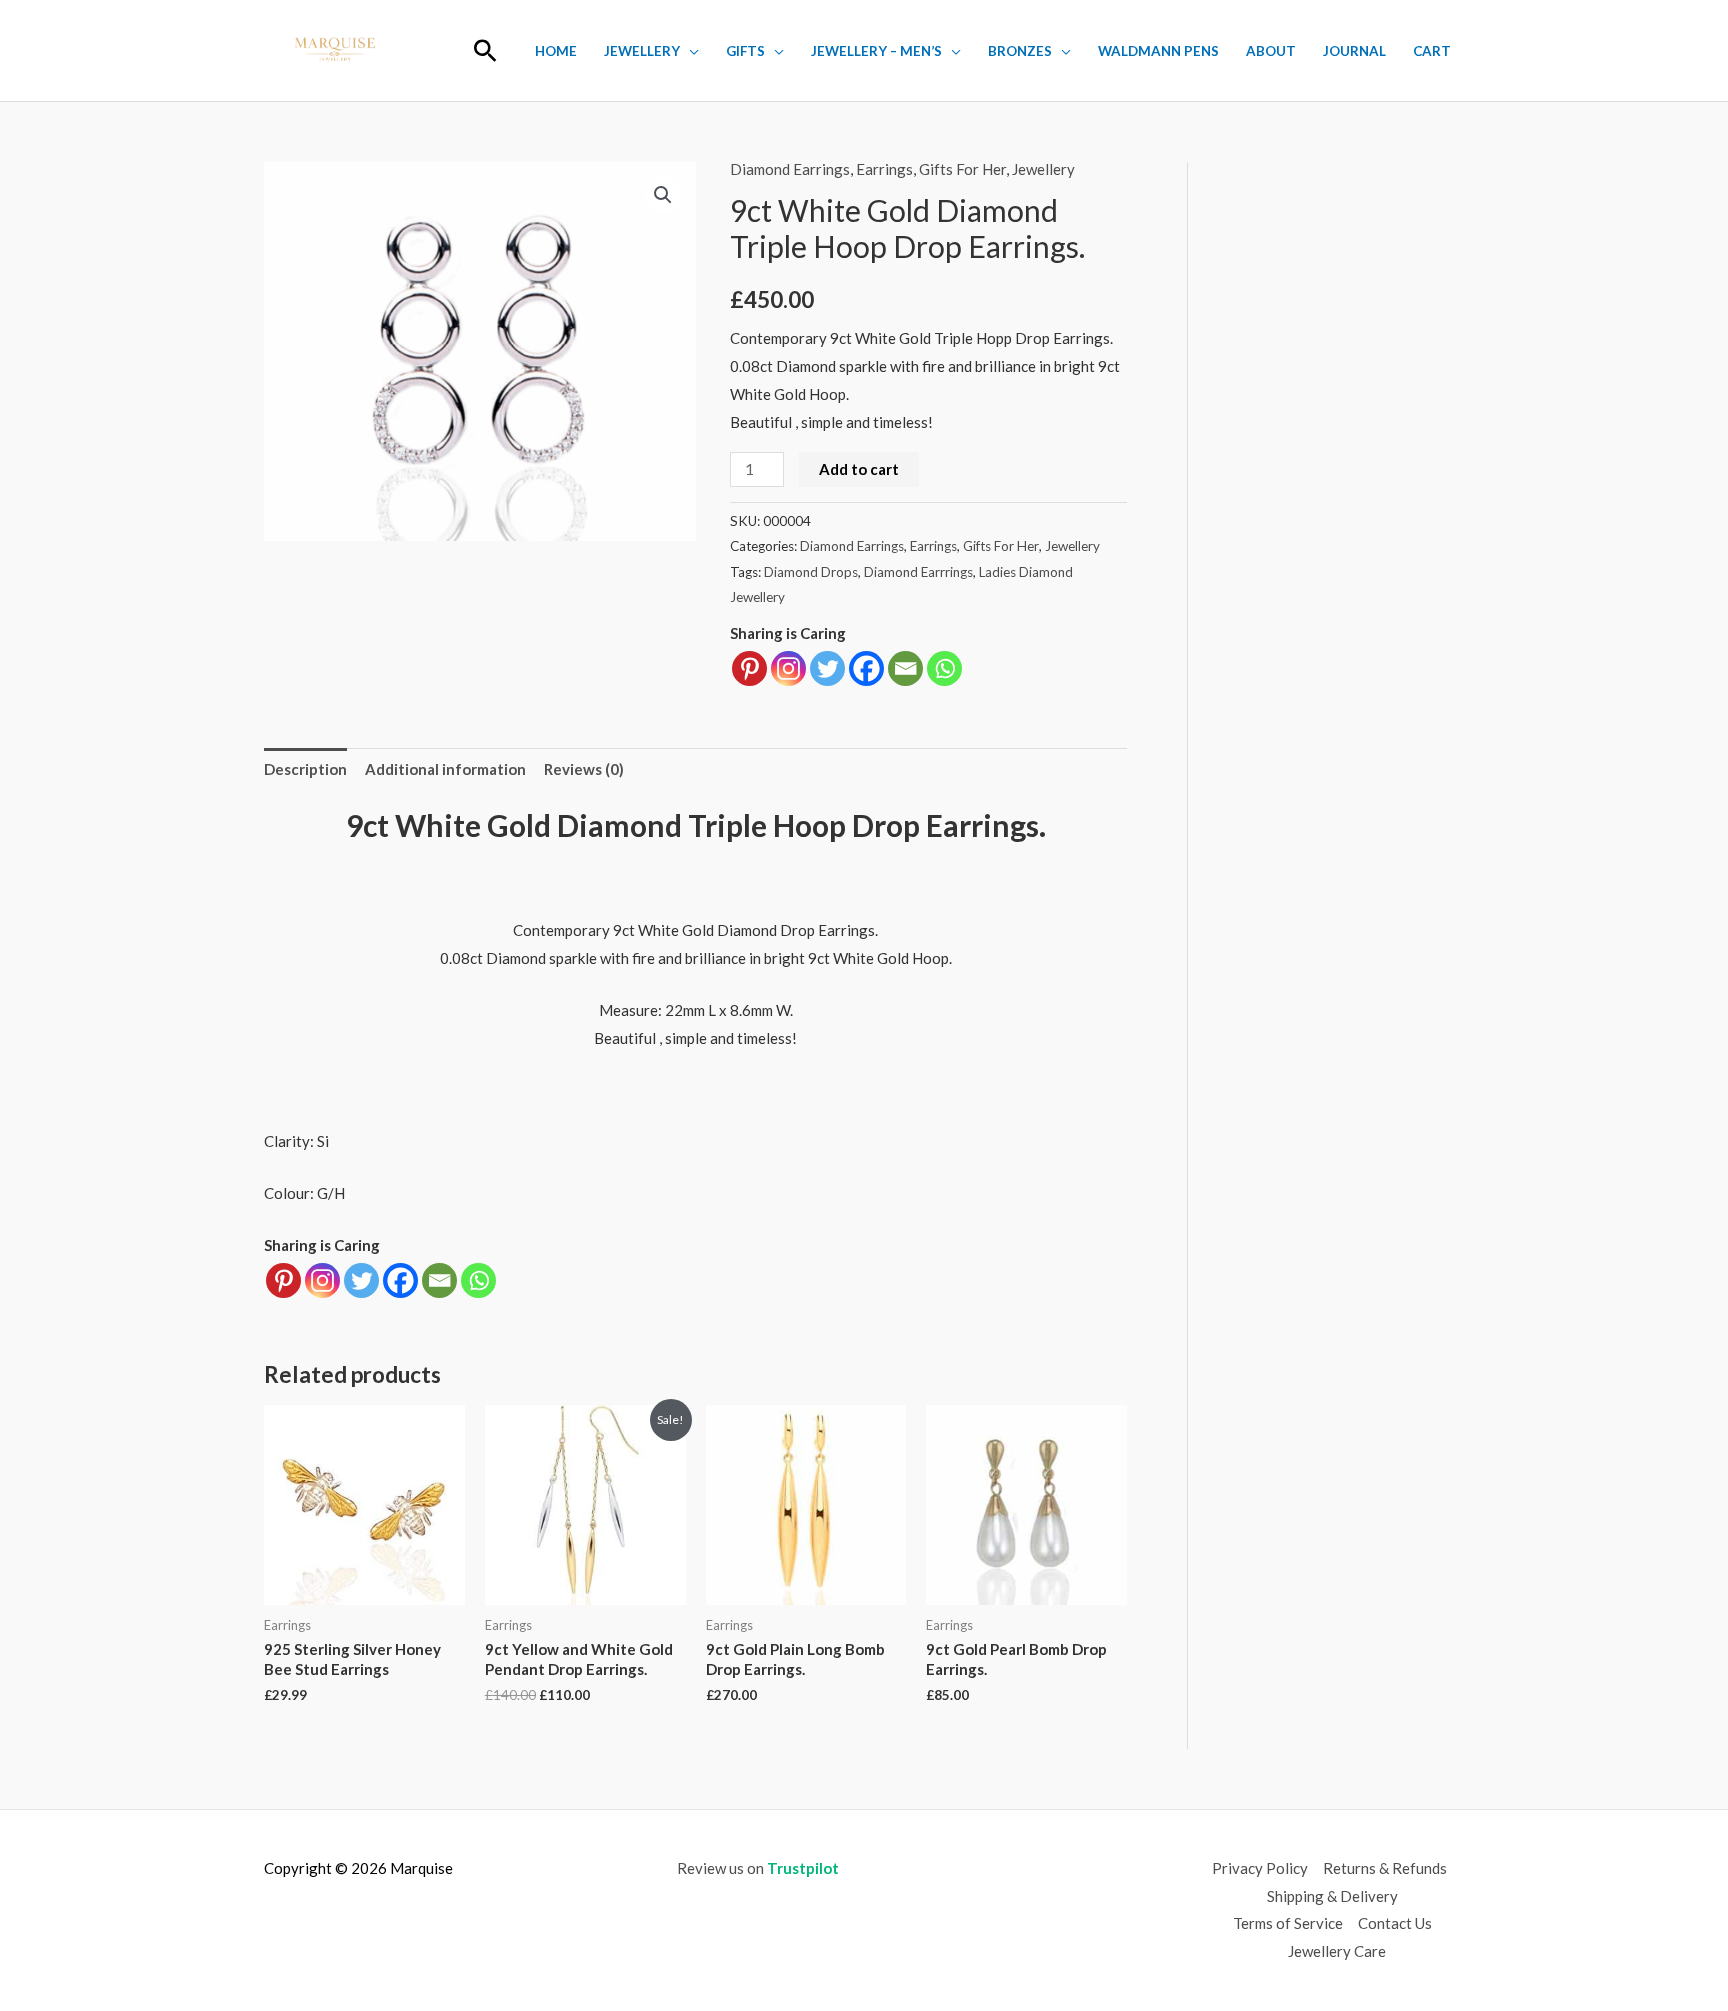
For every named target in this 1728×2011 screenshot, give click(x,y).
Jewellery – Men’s (876, 51)
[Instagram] (788, 668)
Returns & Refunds (1385, 1868)
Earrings (884, 169)
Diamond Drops (811, 572)
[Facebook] (866, 668)
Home (556, 51)
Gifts (745, 51)
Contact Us (1395, 1923)
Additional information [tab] (445, 769)
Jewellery (642, 51)
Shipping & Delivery (1332, 1896)
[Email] (905, 668)
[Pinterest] (749, 668)
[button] (485, 50)
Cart (1432, 51)
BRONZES (1020, 51)
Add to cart (859, 469)
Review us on (758, 1868)
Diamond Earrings (790, 169)
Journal (1354, 51)
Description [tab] (305, 769)
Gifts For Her (962, 169)
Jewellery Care (1337, 1951)
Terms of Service (1288, 1923)
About (1271, 51)
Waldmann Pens (1158, 51)
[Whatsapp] (944, 668)
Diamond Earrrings (918, 572)
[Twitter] (827, 668)
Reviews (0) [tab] (584, 769)
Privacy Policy (1260, 1868)
